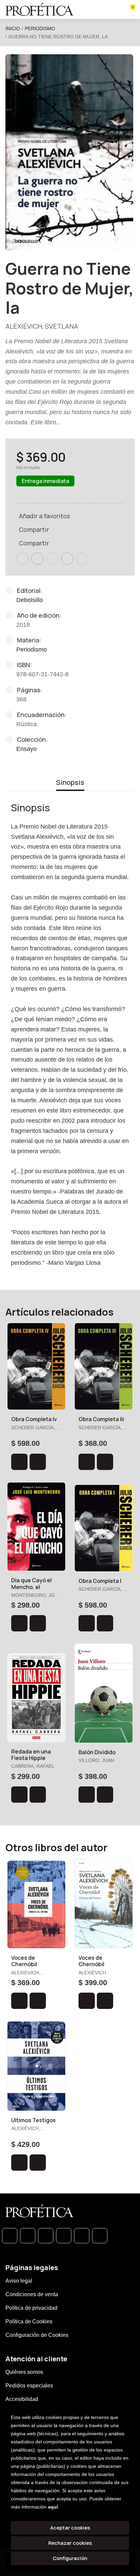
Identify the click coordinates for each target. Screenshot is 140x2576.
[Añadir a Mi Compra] (19, 1462)
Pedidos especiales (29, 2386)
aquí (53, 2507)
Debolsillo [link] (30, 600)
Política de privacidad (31, 2308)
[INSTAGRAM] (64, 2236)
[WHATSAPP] (10, 2236)
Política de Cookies (29, 2321)
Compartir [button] (34, 529)
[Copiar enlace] (82, 559)
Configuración (70, 2558)
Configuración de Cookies (37, 2335)
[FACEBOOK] (28, 2236)
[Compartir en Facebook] (22, 559)
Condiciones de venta (32, 2294)
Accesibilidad (22, 2399)
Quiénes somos (24, 2372)
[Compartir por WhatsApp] (52, 559)
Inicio (13, 28)
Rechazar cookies (70, 2543)
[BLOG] (82, 2236)
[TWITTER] (46, 2236)
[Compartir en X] (37, 559)
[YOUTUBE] (100, 2236)
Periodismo (40, 28)
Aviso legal (19, 2281)
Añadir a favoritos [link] (45, 516)
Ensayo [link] (27, 749)
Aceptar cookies (70, 2528)
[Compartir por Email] (67, 559)
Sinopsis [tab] (70, 782)
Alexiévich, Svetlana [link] (42, 326)
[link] (38, 1462)
